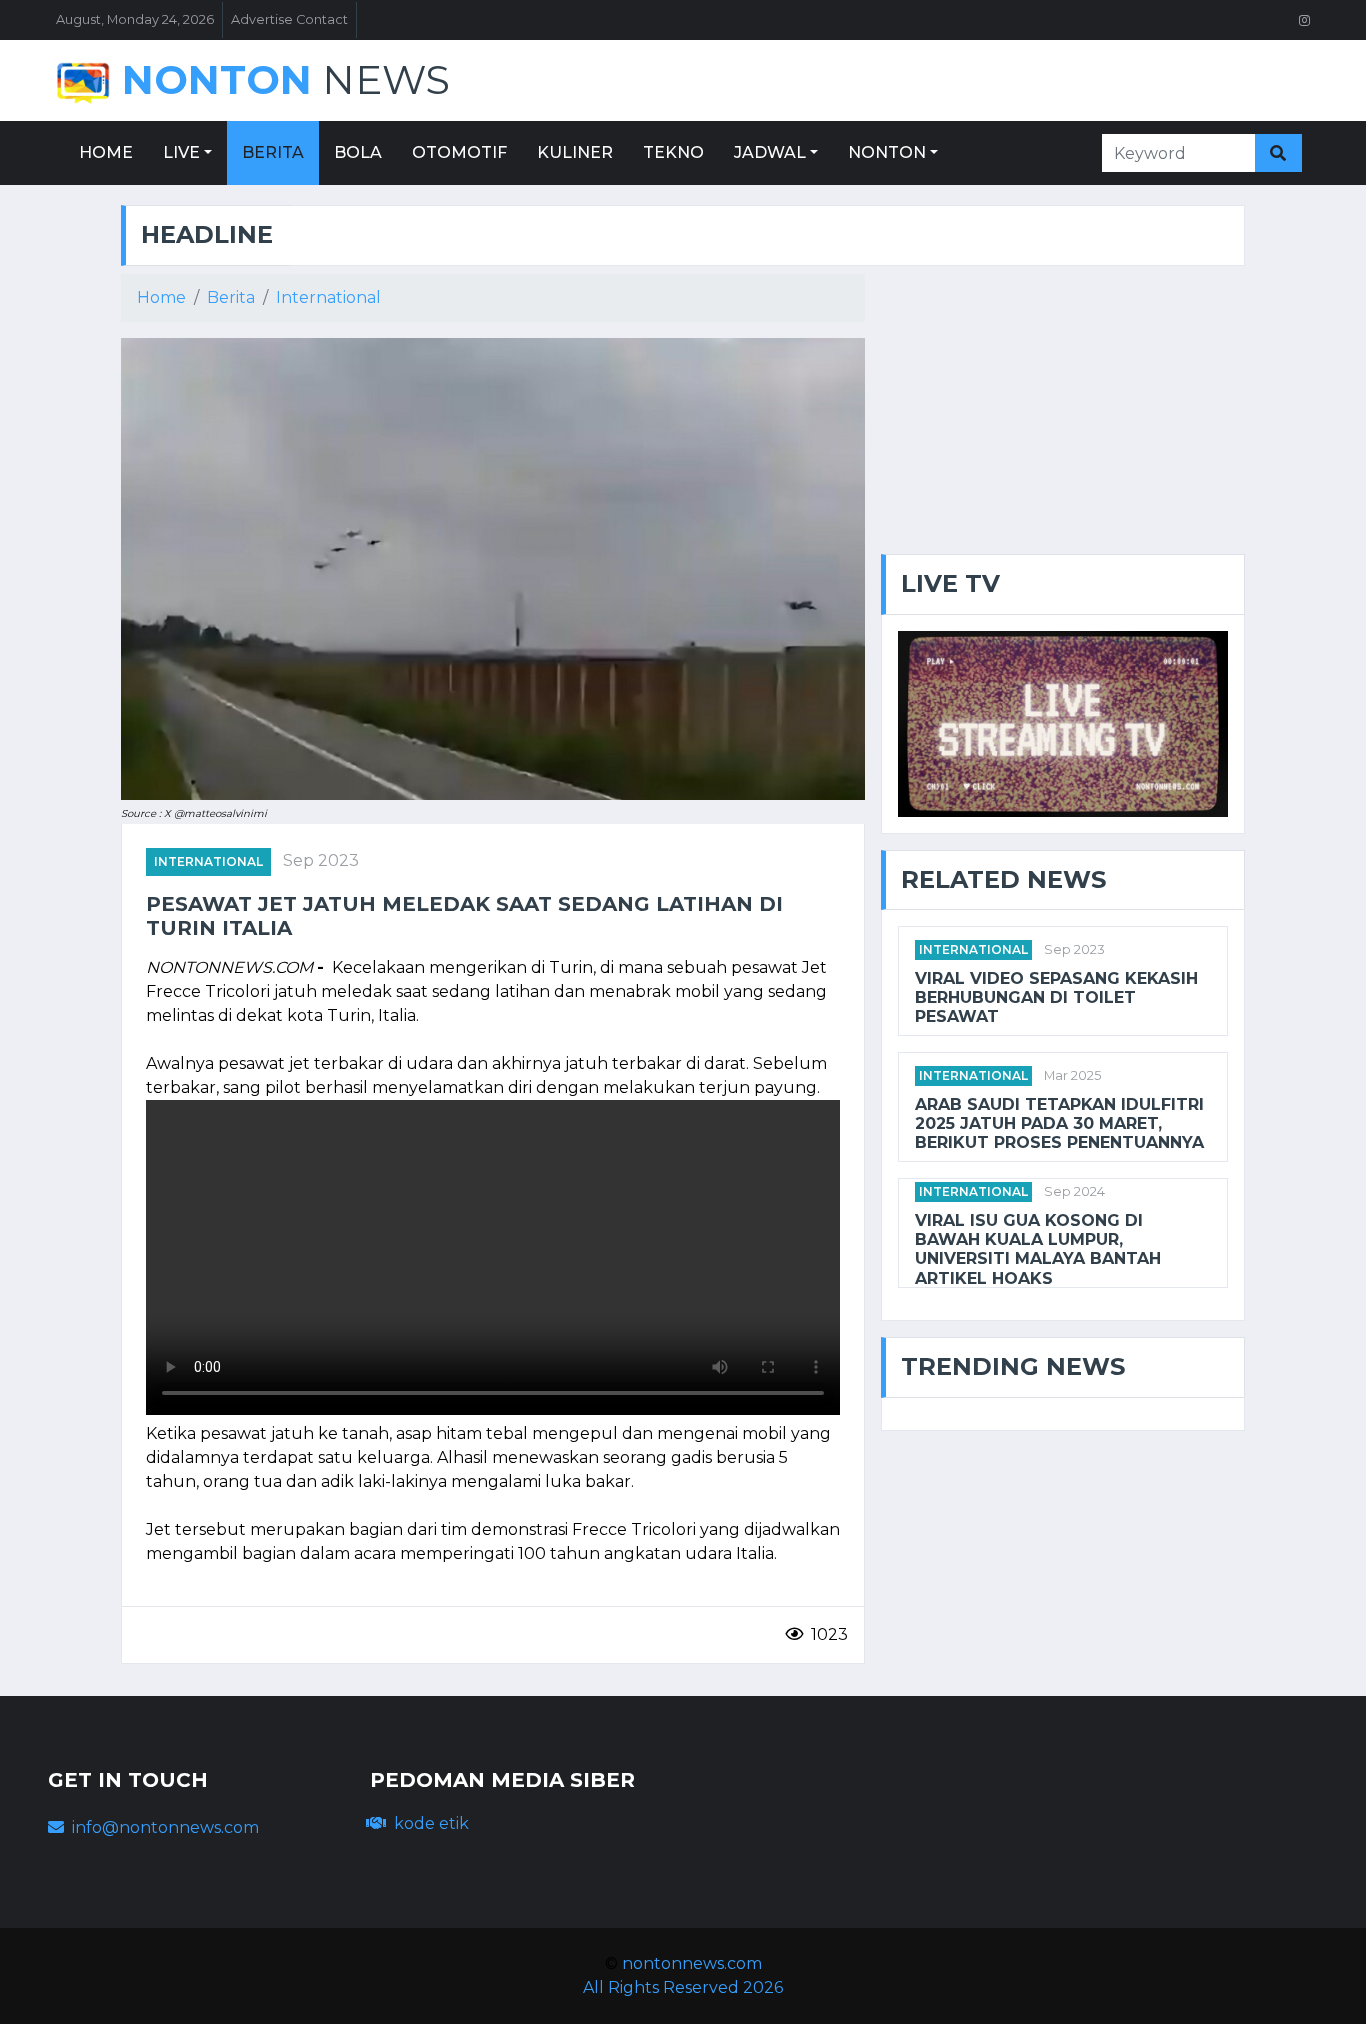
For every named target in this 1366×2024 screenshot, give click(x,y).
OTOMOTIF (459, 152)
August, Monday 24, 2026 (135, 19)
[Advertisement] (1063, 414)
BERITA (273, 152)
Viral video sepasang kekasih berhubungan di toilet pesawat (1056, 997)
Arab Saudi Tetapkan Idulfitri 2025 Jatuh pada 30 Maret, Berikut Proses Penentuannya (1059, 1123)
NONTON (887, 152)
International (328, 297)
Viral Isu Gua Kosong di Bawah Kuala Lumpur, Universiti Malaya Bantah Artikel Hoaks (1038, 1249)
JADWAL (770, 152)
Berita (231, 297)
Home (161, 297)
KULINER (575, 152)
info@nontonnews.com (165, 1827)
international (208, 861)
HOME (106, 152)
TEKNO (673, 152)
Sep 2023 (321, 860)
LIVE (181, 152)
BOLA (358, 152)
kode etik (431, 1823)
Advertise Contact (289, 19)
